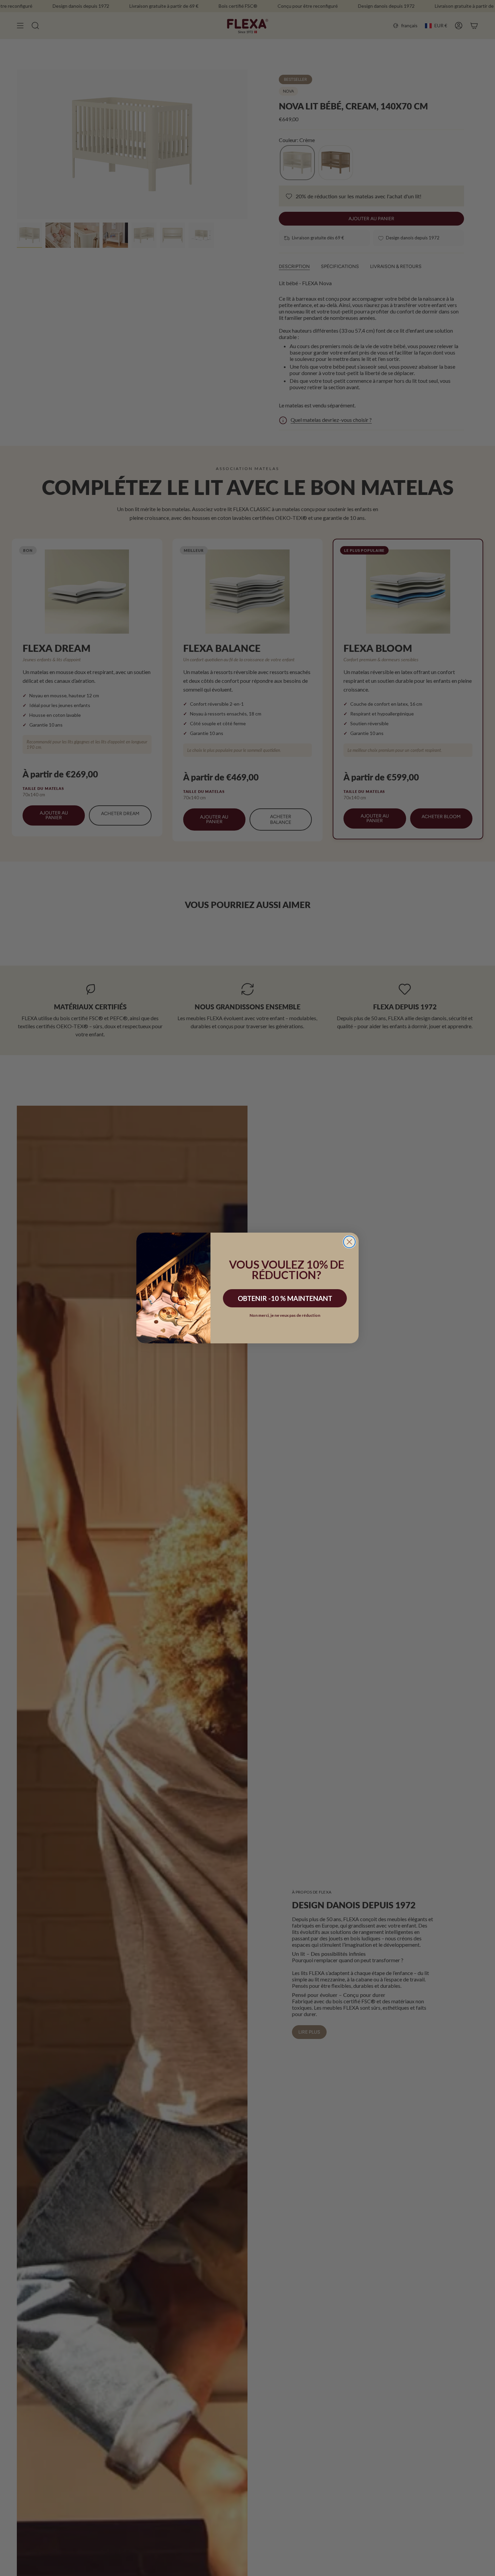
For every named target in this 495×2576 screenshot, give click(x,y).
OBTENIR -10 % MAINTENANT (285, 1298)
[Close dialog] (349, 1242)
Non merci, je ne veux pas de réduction (285, 1315)
